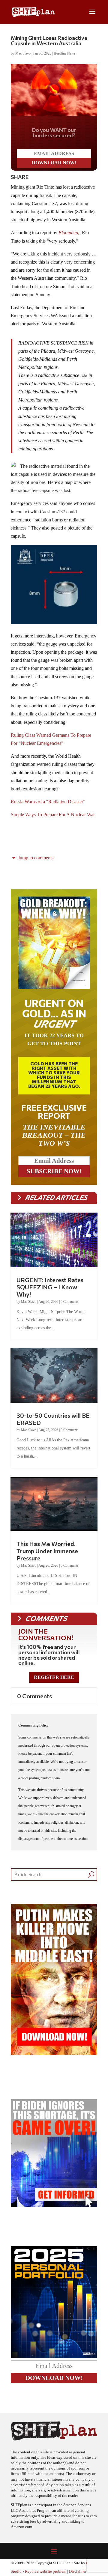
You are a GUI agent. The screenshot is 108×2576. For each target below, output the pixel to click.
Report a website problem (46, 2572)
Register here (54, 1677)
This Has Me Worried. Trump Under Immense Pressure (47, 1551)
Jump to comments (35, 858)
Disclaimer (78, 2572)
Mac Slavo (23, 53)
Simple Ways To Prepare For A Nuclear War (53, 815)
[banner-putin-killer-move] (54, 2054)
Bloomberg (69, 233)
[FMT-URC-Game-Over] (54, 2205)
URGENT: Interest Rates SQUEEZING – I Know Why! (50, 1287)
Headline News (65, 53)
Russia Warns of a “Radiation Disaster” (48, 802)
